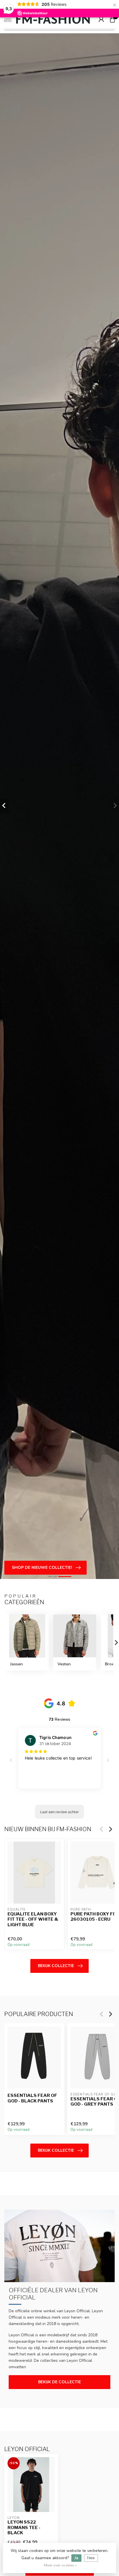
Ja (76, 2558)
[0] (112, 19)
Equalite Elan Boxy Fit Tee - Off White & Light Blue (33, 1919)
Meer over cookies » (60, 2565)
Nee (91, 2558)
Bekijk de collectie (59, 2382)
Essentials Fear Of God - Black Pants (32, 2098)
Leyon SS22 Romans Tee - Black (24, 2527)
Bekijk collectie (56, 1966)
